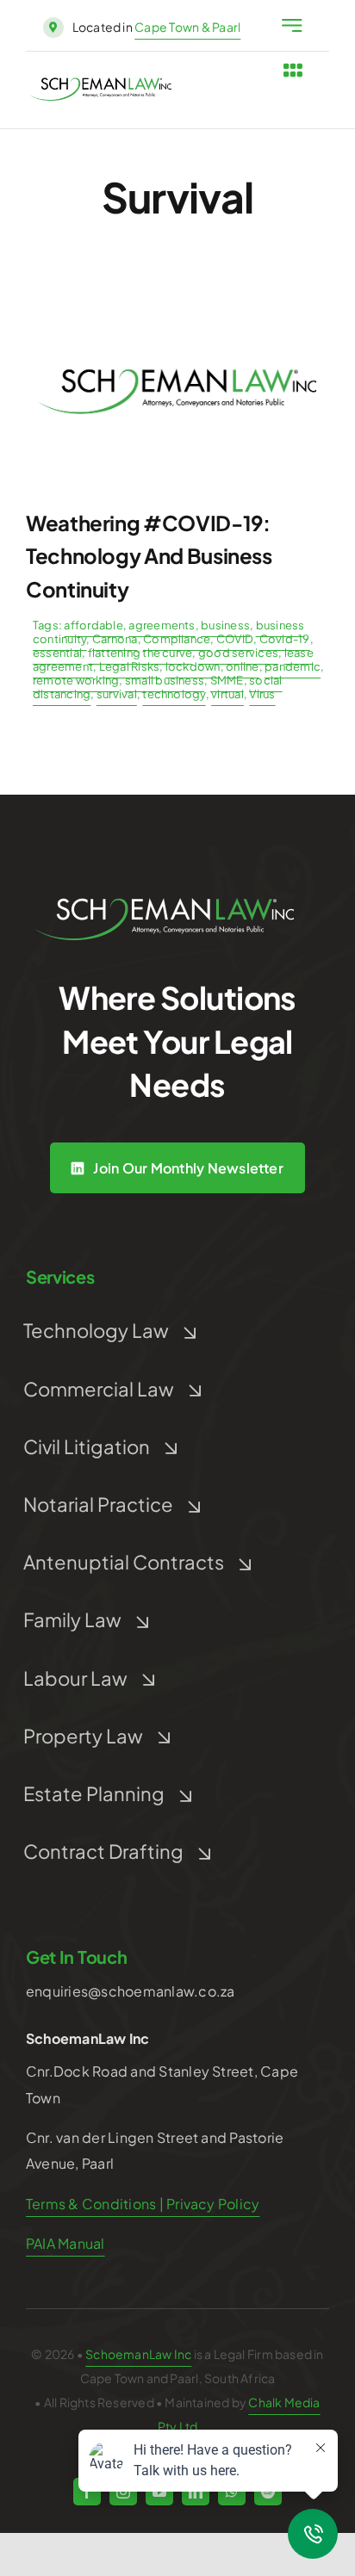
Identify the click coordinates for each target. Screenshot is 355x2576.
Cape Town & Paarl (187, 27)
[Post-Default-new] (177, 292)
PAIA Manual (65, 2243)
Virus (262, 694)
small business (165, 680)
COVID (235, 639)
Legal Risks (130, 666)
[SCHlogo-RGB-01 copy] (100, 84)
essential (57, 653)
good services (238, 653)
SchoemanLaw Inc (138, 2354)
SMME (227, 680)
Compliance (177, 639)
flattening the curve (140, 653)
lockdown (193, 666)
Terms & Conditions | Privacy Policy (143, 2204)
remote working (76, 680)
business (225, 625)
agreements (162, 625)
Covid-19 (285, 639)
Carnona (115, 639)
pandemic (293, 666)
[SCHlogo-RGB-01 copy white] (165, 904)
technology (174, 694)
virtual (227, 694)
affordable (93, 625)
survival (117, 694)
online (242, 666)
